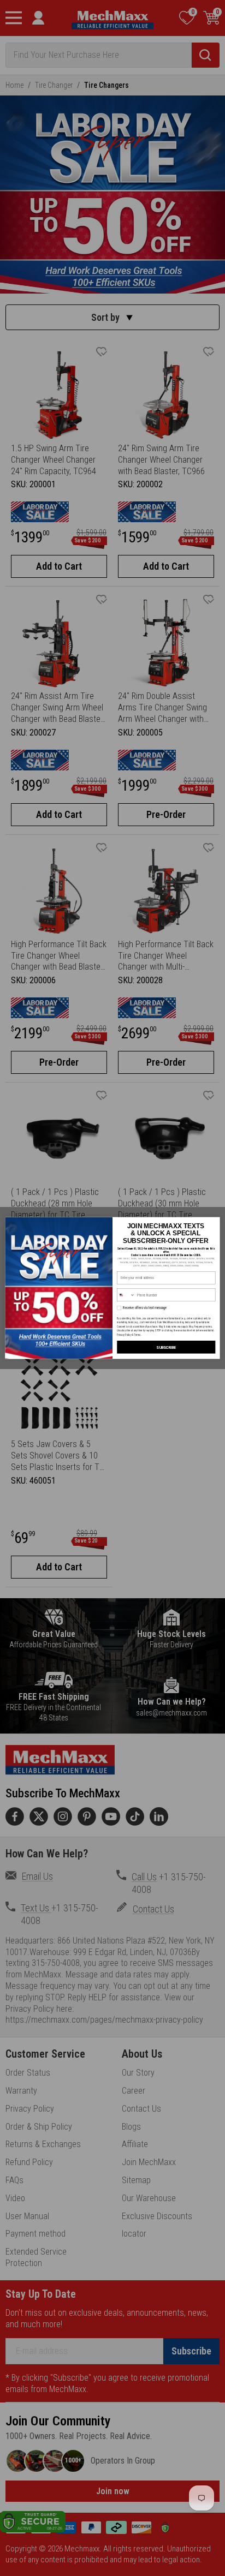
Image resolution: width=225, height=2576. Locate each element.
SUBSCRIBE (166, 1347)
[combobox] (126, 1295)
